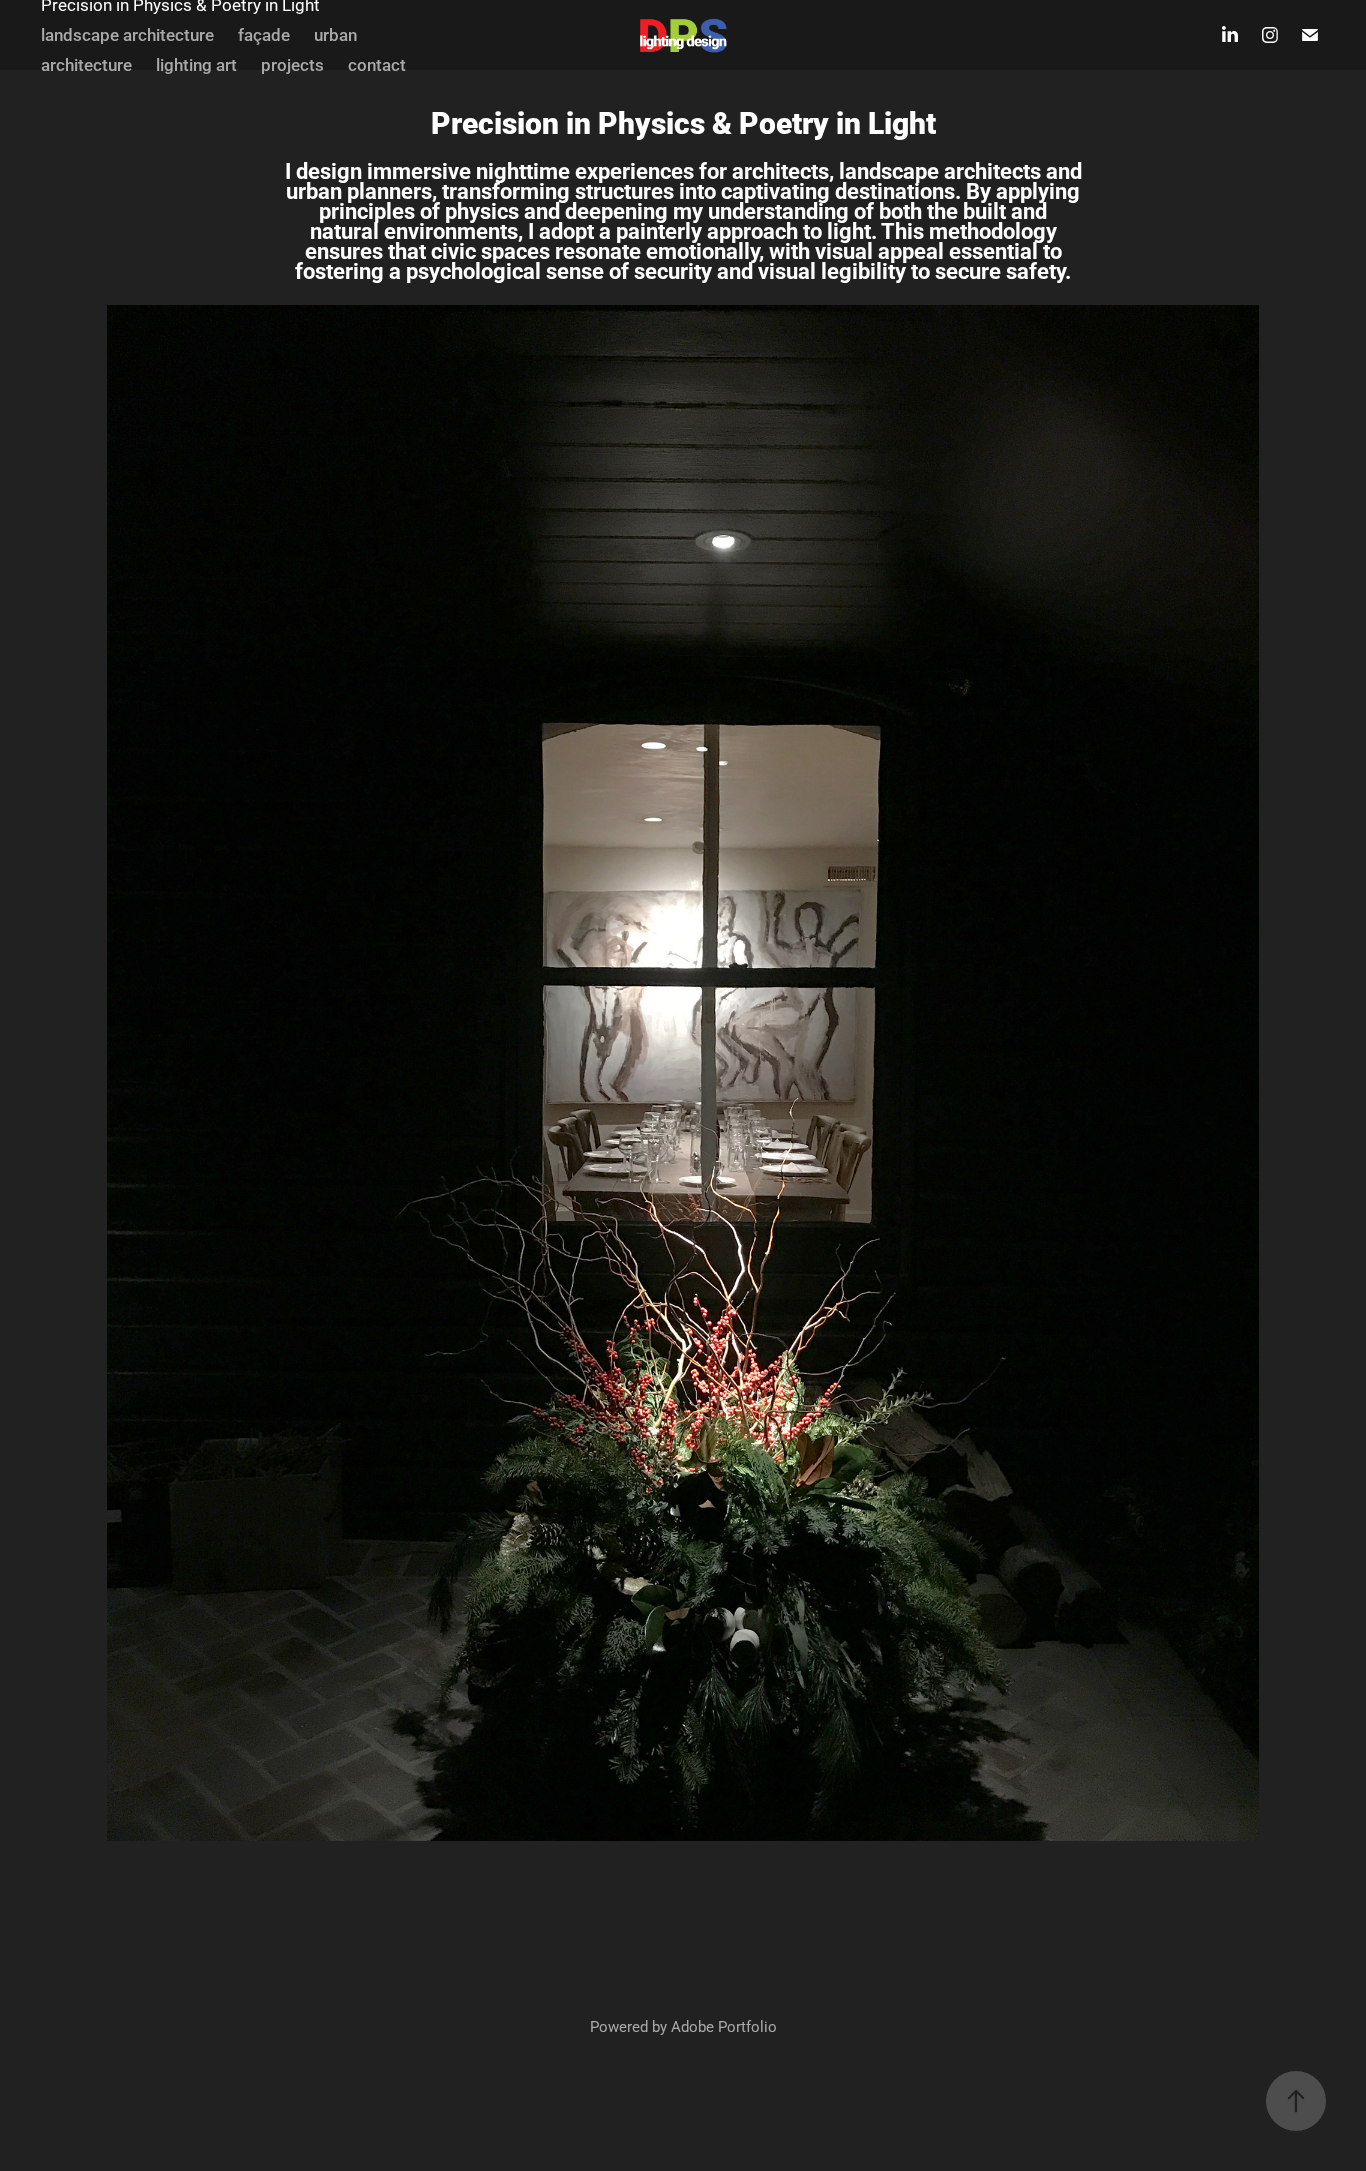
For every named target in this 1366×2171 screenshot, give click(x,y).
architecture (86, 64)
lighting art (196, 64)
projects (292, 64)
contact (377, 64)
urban (335, 34)
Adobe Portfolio (724, 2026)
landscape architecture (127, 34)
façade (264, 34)
